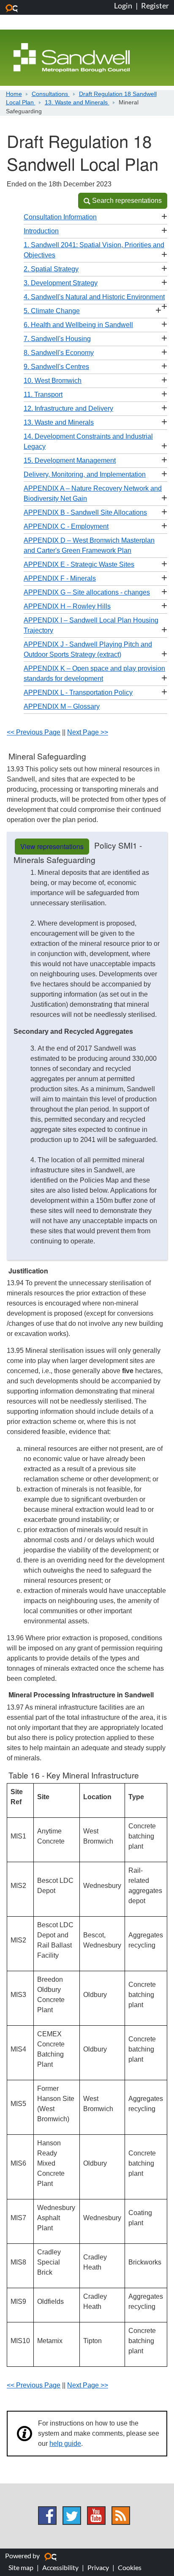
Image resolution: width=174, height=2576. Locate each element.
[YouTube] (96, 2516)
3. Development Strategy (61, 283)
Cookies (130, 2567)
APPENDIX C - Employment (66, 526)
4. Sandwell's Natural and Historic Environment (94, 297)
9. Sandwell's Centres (56, 367)
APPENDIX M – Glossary (62, 706)
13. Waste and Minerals (77, 102)
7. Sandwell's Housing (57, 339)
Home (14, 94)
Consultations (51, 94)
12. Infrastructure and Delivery (68, 408)
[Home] (72, 57)
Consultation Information (60, 217)
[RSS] (121, 2516)
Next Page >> (88, 732)
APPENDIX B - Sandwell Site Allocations (85, 512)
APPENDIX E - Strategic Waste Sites (79, 564)
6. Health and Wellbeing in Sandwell (78, 325)
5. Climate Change (52, 311)
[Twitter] (72, 2516)
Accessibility (60, 2567)
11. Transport (43, 395)
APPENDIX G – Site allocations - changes (87, 592)
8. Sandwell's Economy (59, 353)
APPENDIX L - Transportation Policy (78, 692)
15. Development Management (70, 460)
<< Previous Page (34, 732)
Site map (21, 2567)
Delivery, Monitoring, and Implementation (85, 474)
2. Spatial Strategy (51, 269)
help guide (65, 2444)
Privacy (98, 2567)
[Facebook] (47, 2516)
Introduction (41, 231)
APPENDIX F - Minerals (60, 578)
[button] (123, 201)
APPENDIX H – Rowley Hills (67, 606)
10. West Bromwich (53, 381)
